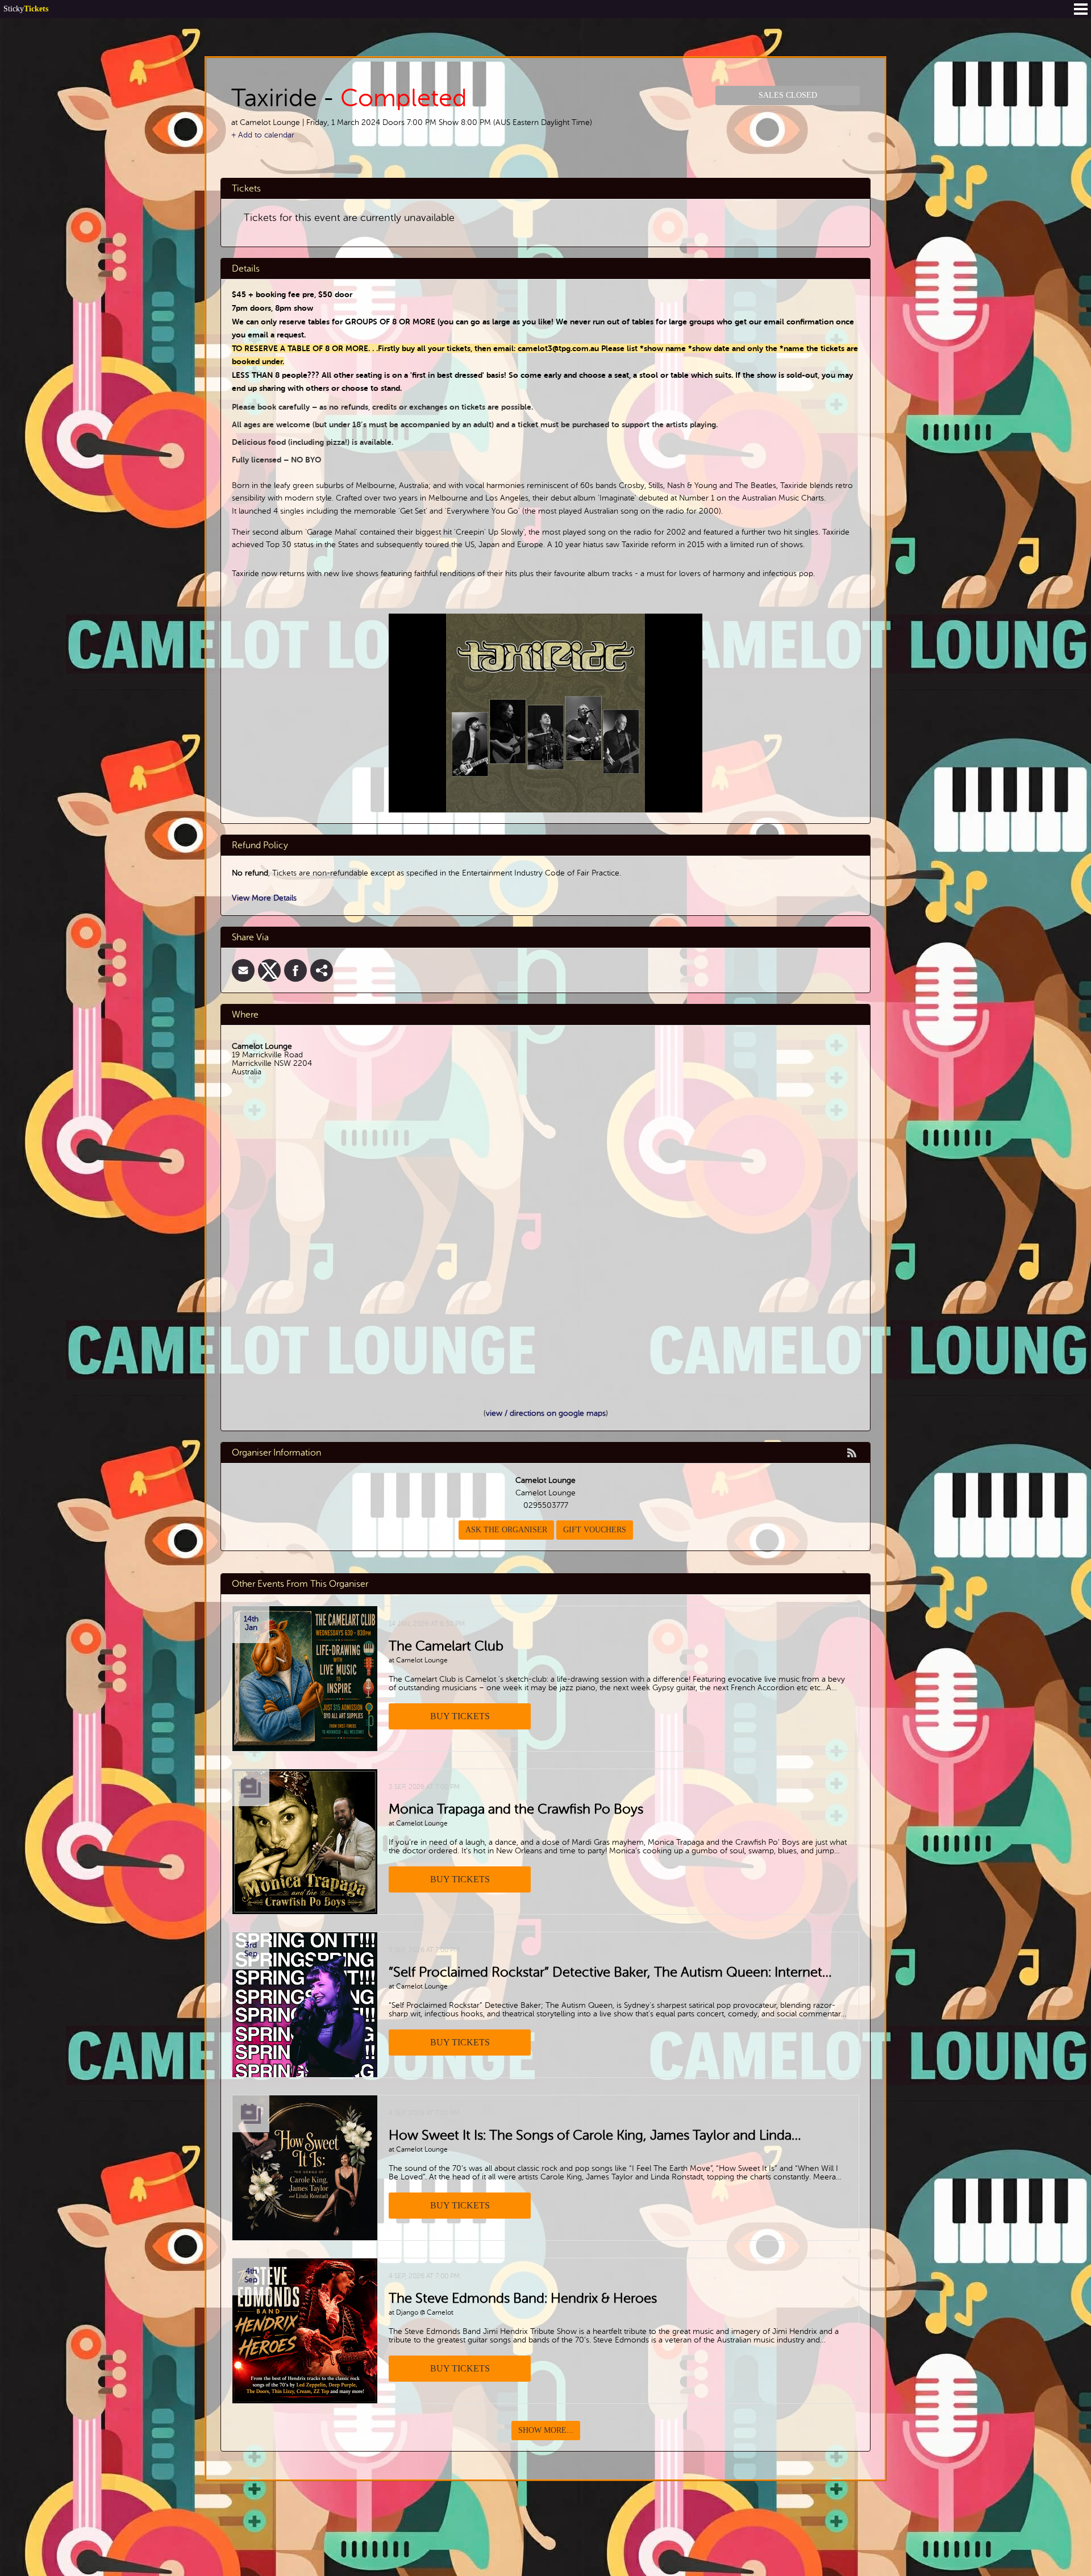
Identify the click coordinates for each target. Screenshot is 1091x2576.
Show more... (546, 2430)
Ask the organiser (506, 1530)
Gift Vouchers (595, 1530)
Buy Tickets (460, 1716)
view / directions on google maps (546, 1413)
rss (852, 1453)
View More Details (264, 898)
